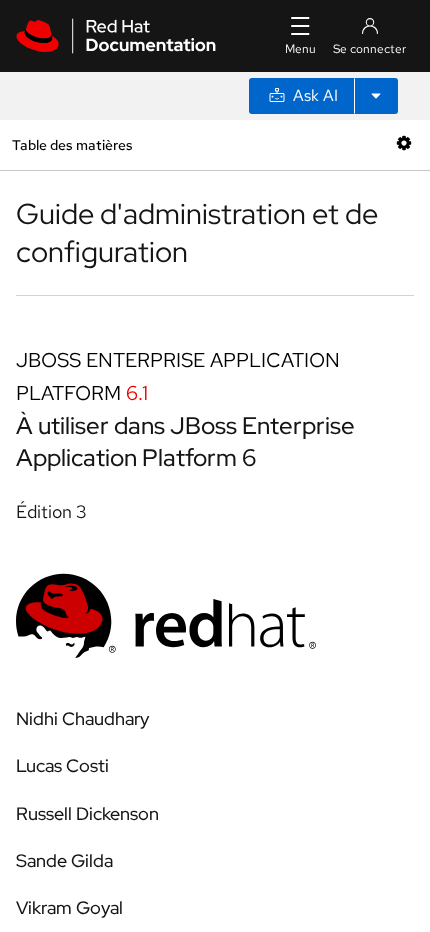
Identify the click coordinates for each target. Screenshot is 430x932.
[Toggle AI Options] (376, 96)
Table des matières (72, 144)
